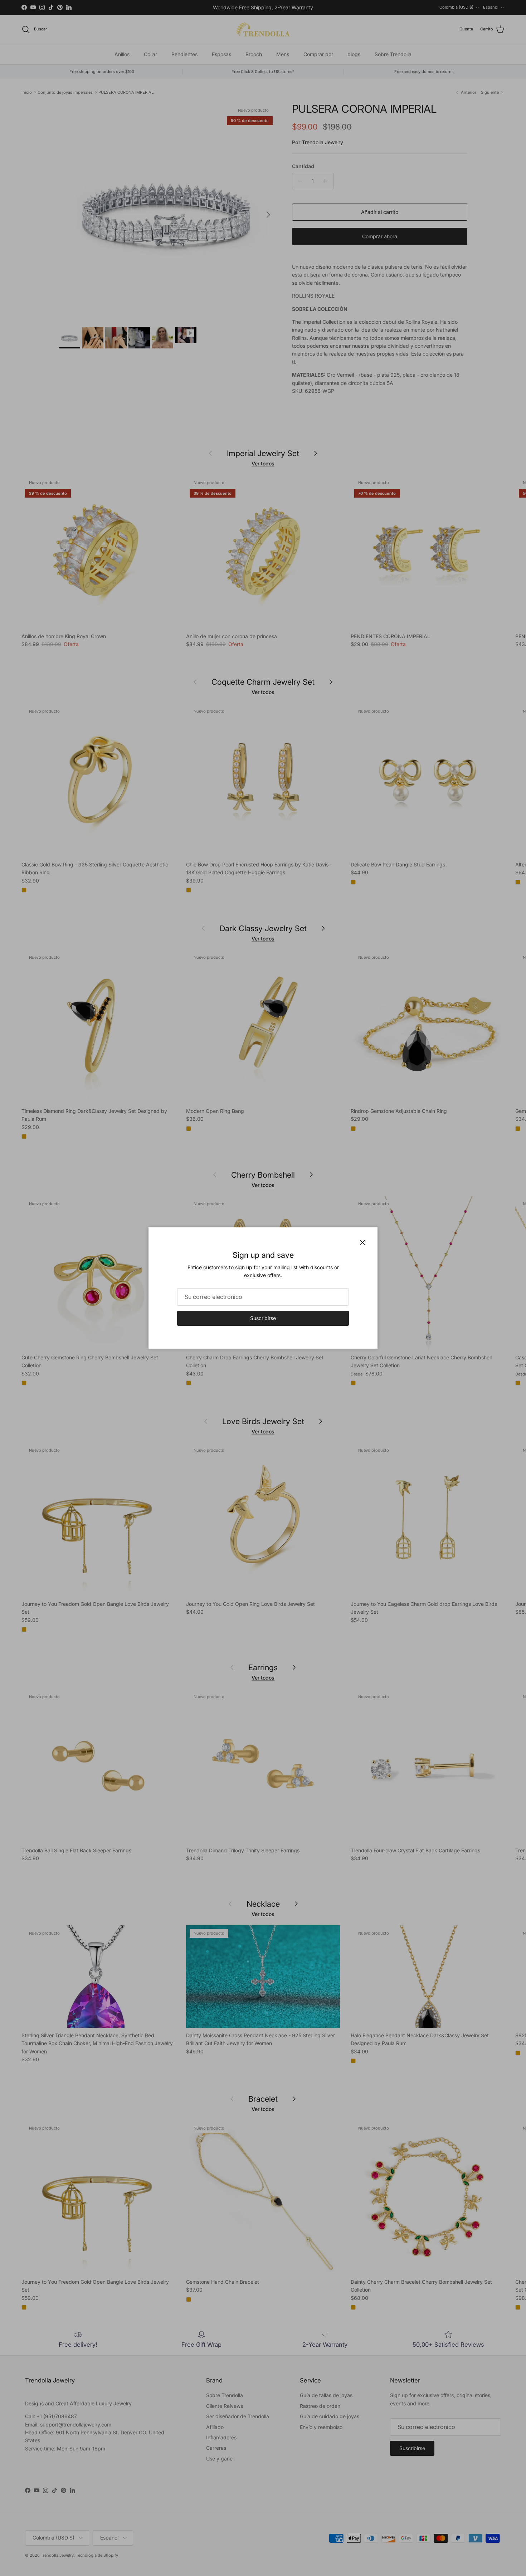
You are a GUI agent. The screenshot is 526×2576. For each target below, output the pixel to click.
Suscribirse (263, 1318)
